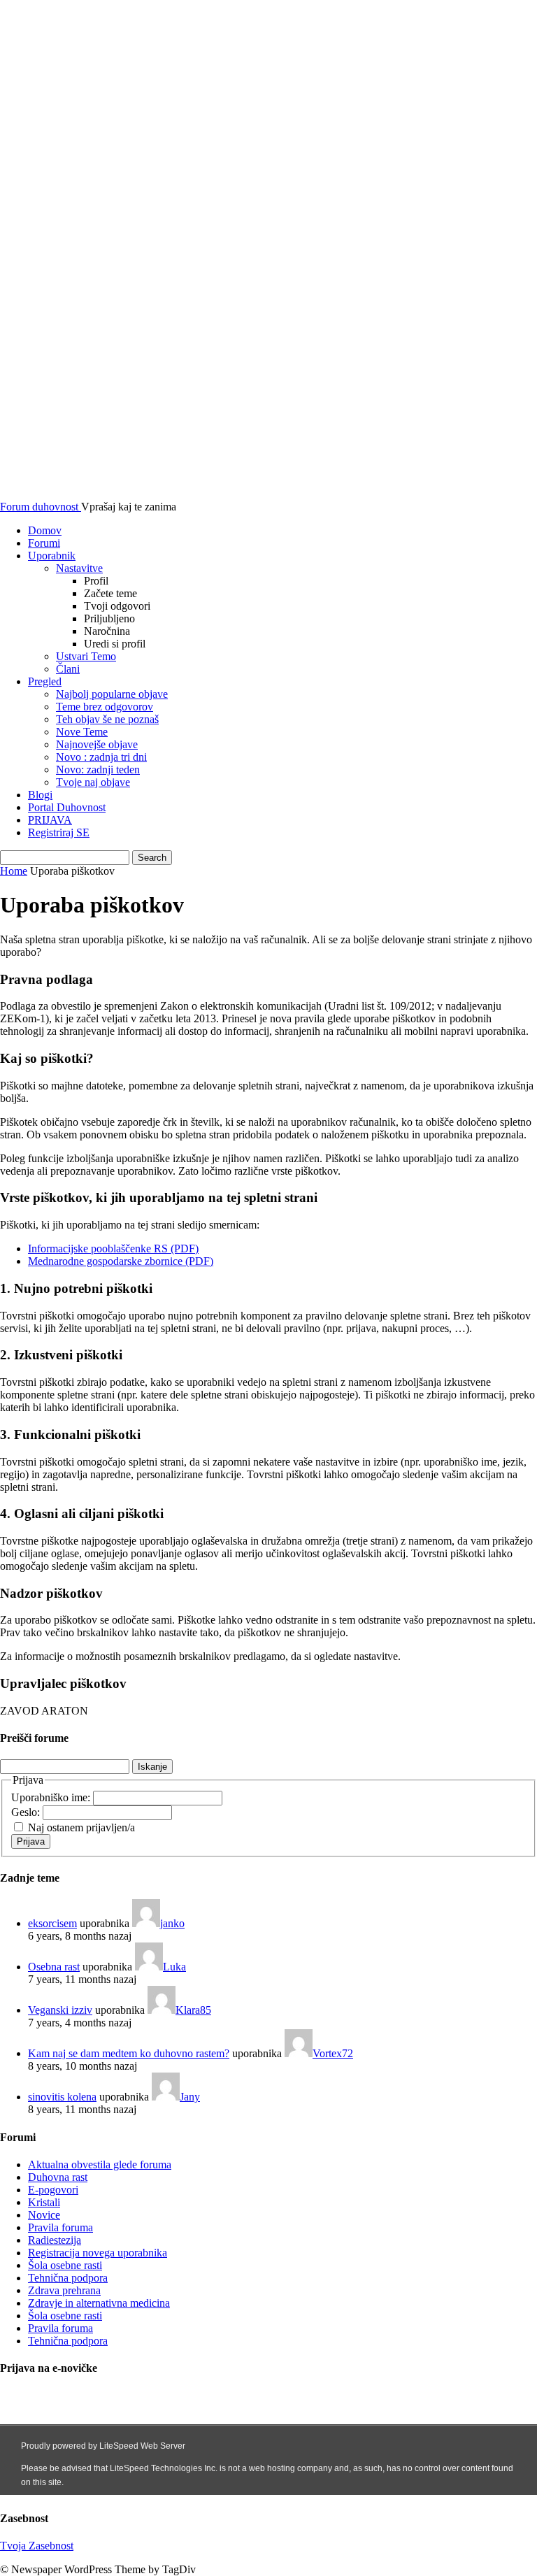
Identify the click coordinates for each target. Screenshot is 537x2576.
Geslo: (27, 1812)
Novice (44, 2215)
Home (14, 871)
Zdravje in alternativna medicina (99, 2303)
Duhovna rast (58, 2177)
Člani (68, 669)
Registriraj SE (59, 832)
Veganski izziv (60, 2010)
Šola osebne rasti (65, 2265)
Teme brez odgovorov (105, 707)
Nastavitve (79, 568)
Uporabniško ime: (52, 1797)
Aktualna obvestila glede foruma (100, 2164)
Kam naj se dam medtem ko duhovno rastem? (129, 2053)
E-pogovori (53, 2190)
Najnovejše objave (97, 744)
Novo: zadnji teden (98, 770)
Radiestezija (55, 2240)
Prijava (31, 1841)
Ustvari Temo (86, 656)
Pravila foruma (60, 2227)
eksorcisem (52, 1923)
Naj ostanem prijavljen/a (81, 1827)
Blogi (40, 795)
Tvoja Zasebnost (37, 2546)
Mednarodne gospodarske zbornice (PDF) (121, 1261)
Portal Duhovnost (67, 807)
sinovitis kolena (62, 2097)
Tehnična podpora (68, 2278)
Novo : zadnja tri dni (101, 757)
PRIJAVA (50, 820)
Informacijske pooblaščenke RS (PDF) (113, 1248)
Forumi (44, 543)
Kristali (44, 2202)
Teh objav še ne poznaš (107, 719)
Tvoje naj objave (93, 782)
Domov (45, 530)
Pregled (45, 681)
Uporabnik (52, 556)
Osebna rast (54, 1967)
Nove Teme (82, 732)
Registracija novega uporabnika (98, 2253)
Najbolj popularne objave (112, 694)
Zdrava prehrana (64, 2290)
